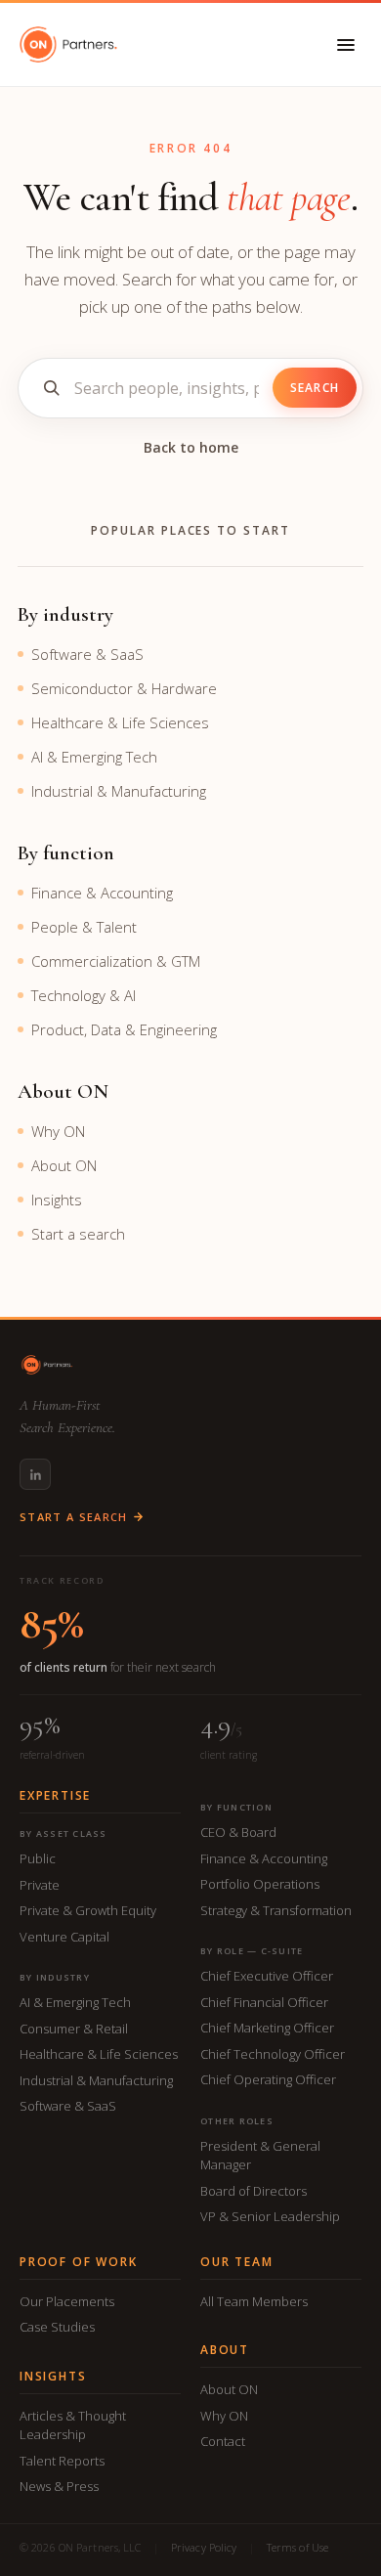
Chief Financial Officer (264, 2002)
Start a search (78, 1234)
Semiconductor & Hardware (124, 688)
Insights (57, 1200)
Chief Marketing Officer (267, 2028)
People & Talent (84, 927)
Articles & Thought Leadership (73, 2425)
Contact (223, 2441)
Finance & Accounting (102, 893)
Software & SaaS (87, 654)
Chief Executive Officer (267, 1976)
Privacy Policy (204, 2547)
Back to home (191, 447)
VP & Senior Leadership (270, 2216)
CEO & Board (238, 1832)
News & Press (59, 2486)
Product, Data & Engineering (124, 1029)
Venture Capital (64, 1937)
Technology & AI (84, 995)
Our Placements (67, 2301)
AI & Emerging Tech (94, 757)
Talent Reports (62, 2461)
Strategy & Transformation (276, 1910)
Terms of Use (297, 2547)
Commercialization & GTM (116, 961)
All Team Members (254, 2301)
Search (315, 388)
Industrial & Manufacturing (119, 791)
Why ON (58, 1131)
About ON (64, 1165)
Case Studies (57, 2327)
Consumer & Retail (74, 2029)
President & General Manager (260, 2156)
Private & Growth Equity (88, 1910)
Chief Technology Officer (273, 2054)
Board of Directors (254, 2191)
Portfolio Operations (260, 1884)
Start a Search (73, 1517)
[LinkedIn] (35, 1474)
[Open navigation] (346, 45)
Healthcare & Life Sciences (120, 722)
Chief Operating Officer (268, 2079)
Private (40, 1885)
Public (38, 1858)
